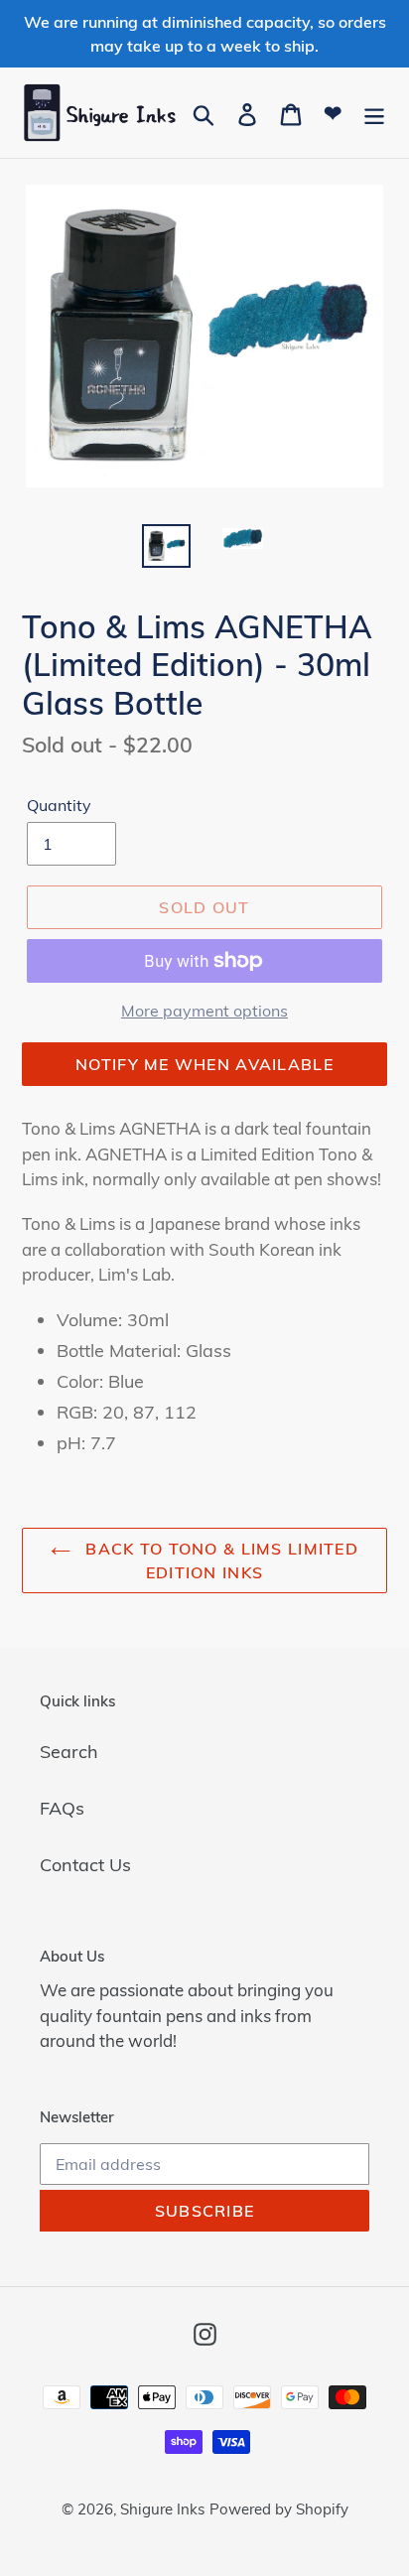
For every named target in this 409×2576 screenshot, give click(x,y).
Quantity (59, 805)
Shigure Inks (162, 2509)
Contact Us (85, 1865)
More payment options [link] (204, 1011)
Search (69, 1752)
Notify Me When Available (204, 1064)
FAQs (62, 1808)
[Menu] (374, 113)
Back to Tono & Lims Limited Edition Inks (219, 1560)
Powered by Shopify (279, 2509)
